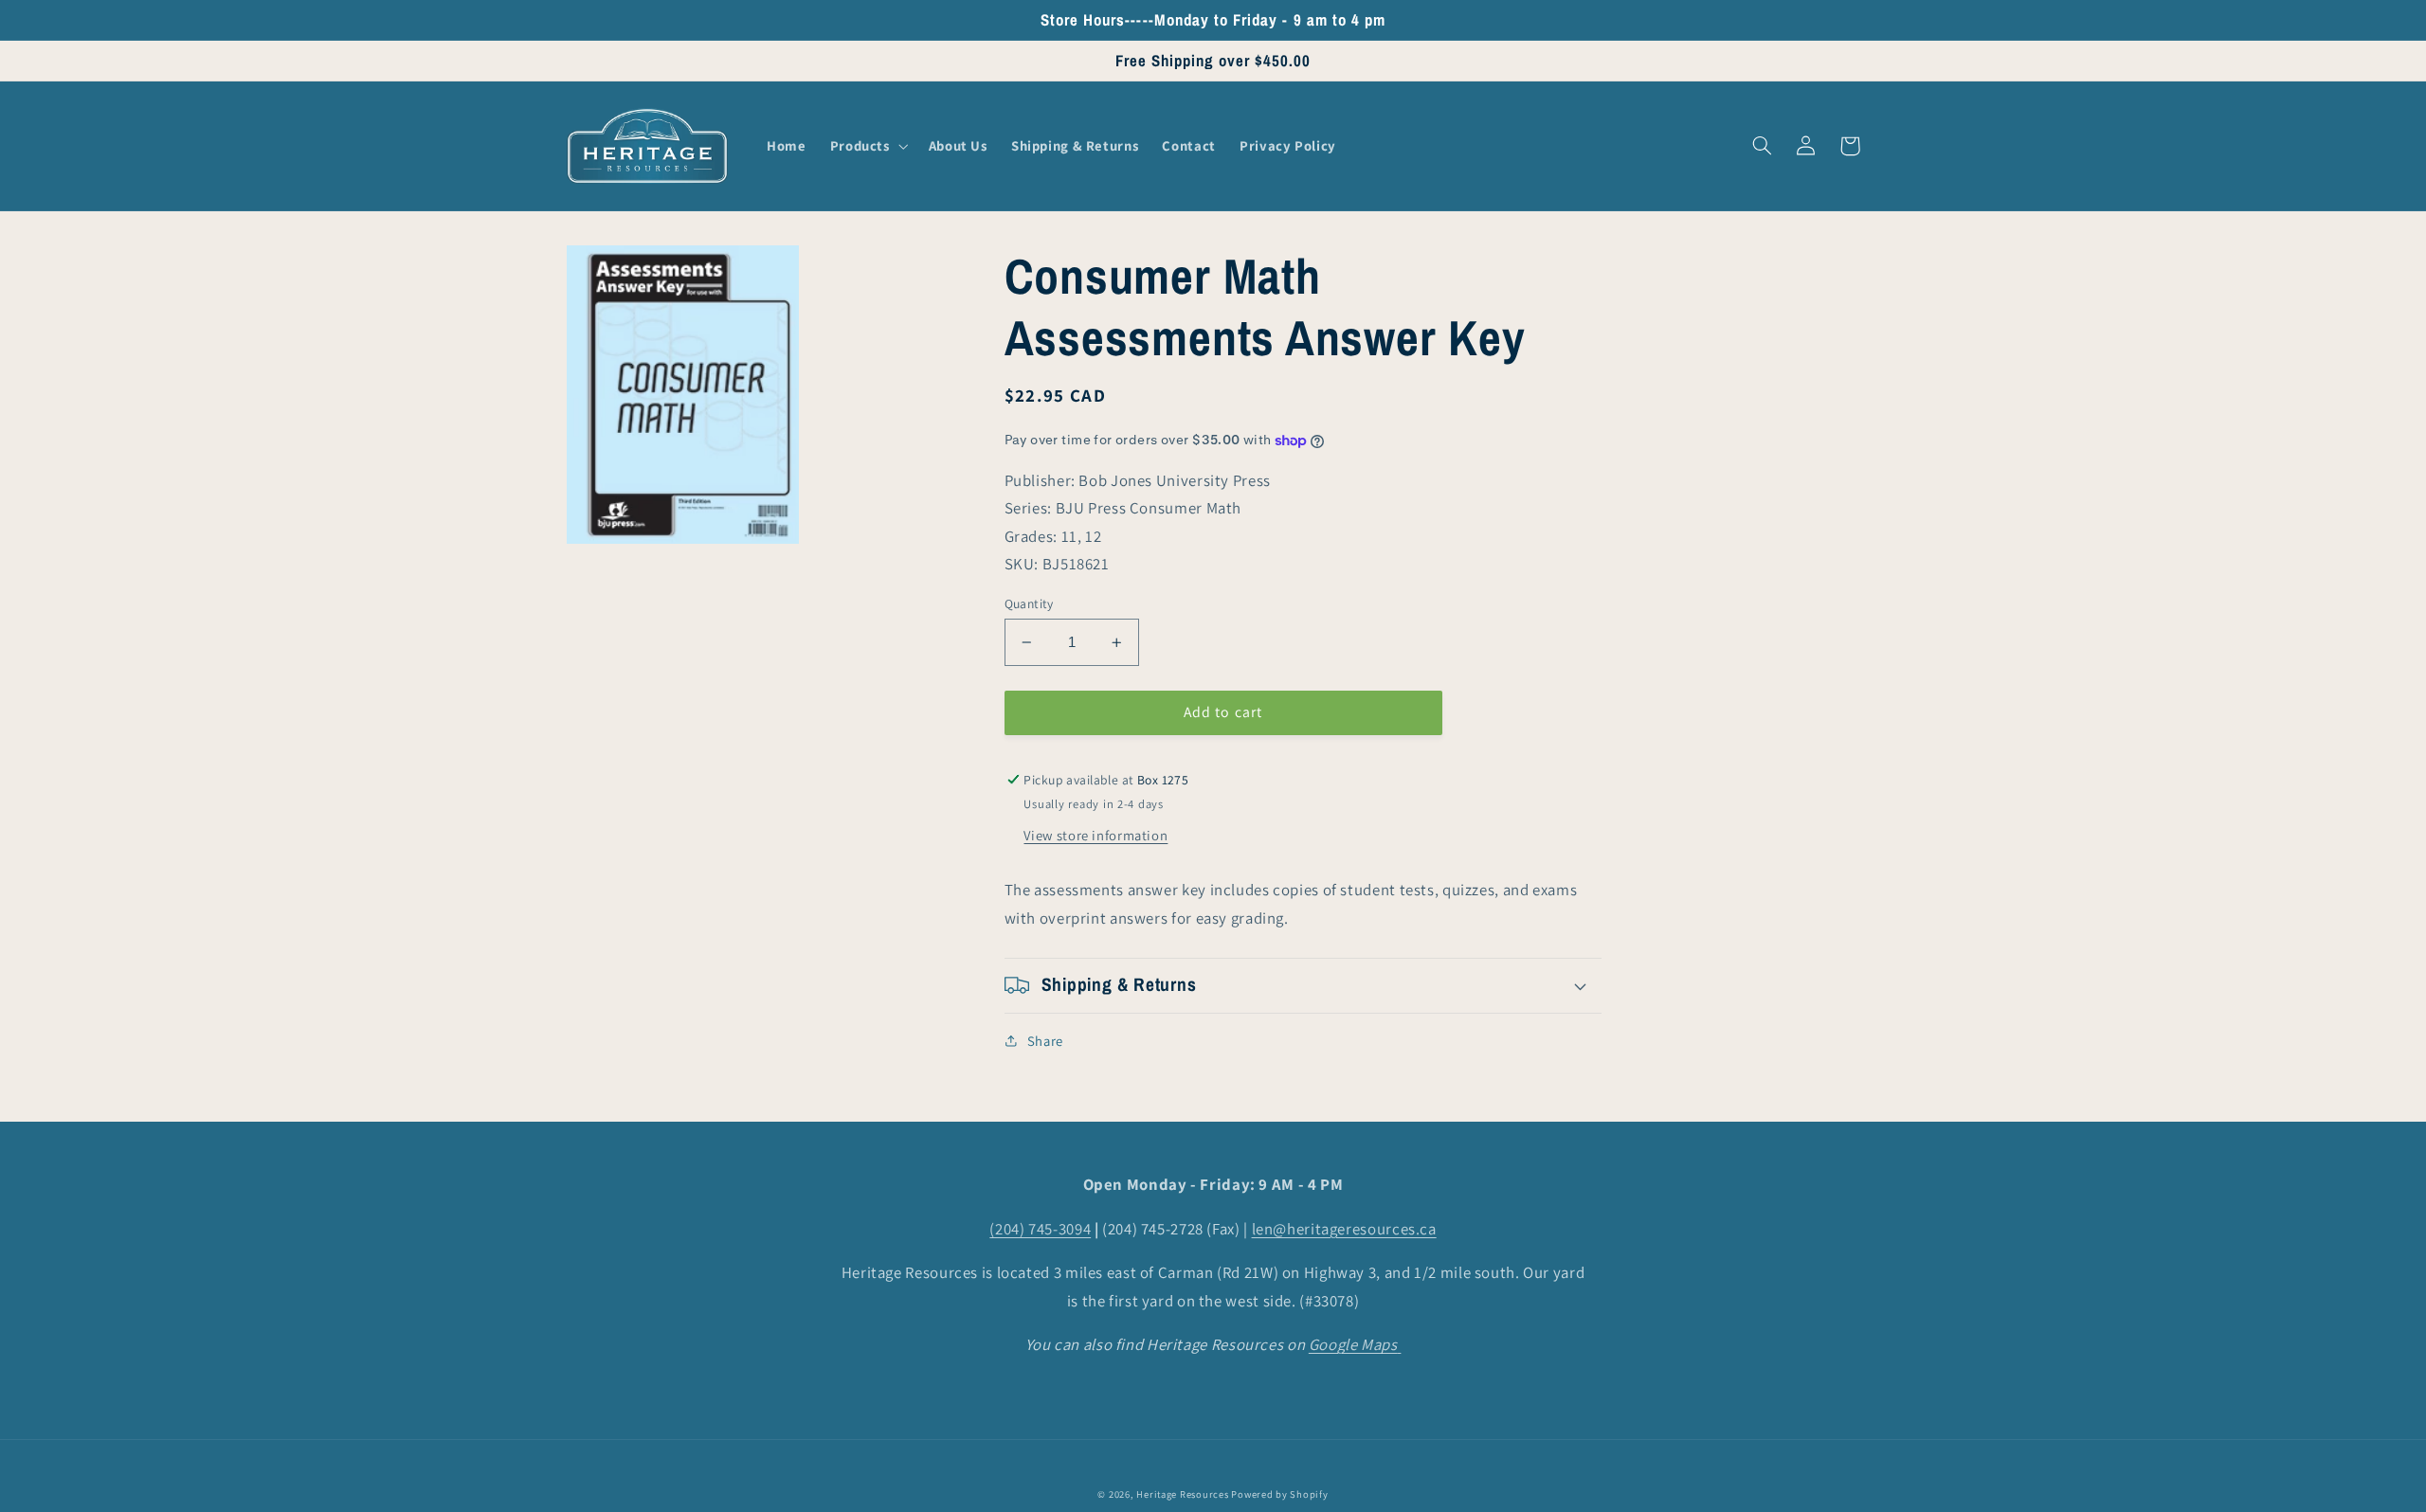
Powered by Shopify (1279, 1494)
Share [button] (1045, 1041)
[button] (867, 146)
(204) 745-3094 (1040, 1229)
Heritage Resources (1184, 1494)
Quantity (1029, 603)
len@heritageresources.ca (1344, 1229)
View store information (1095, 835)
